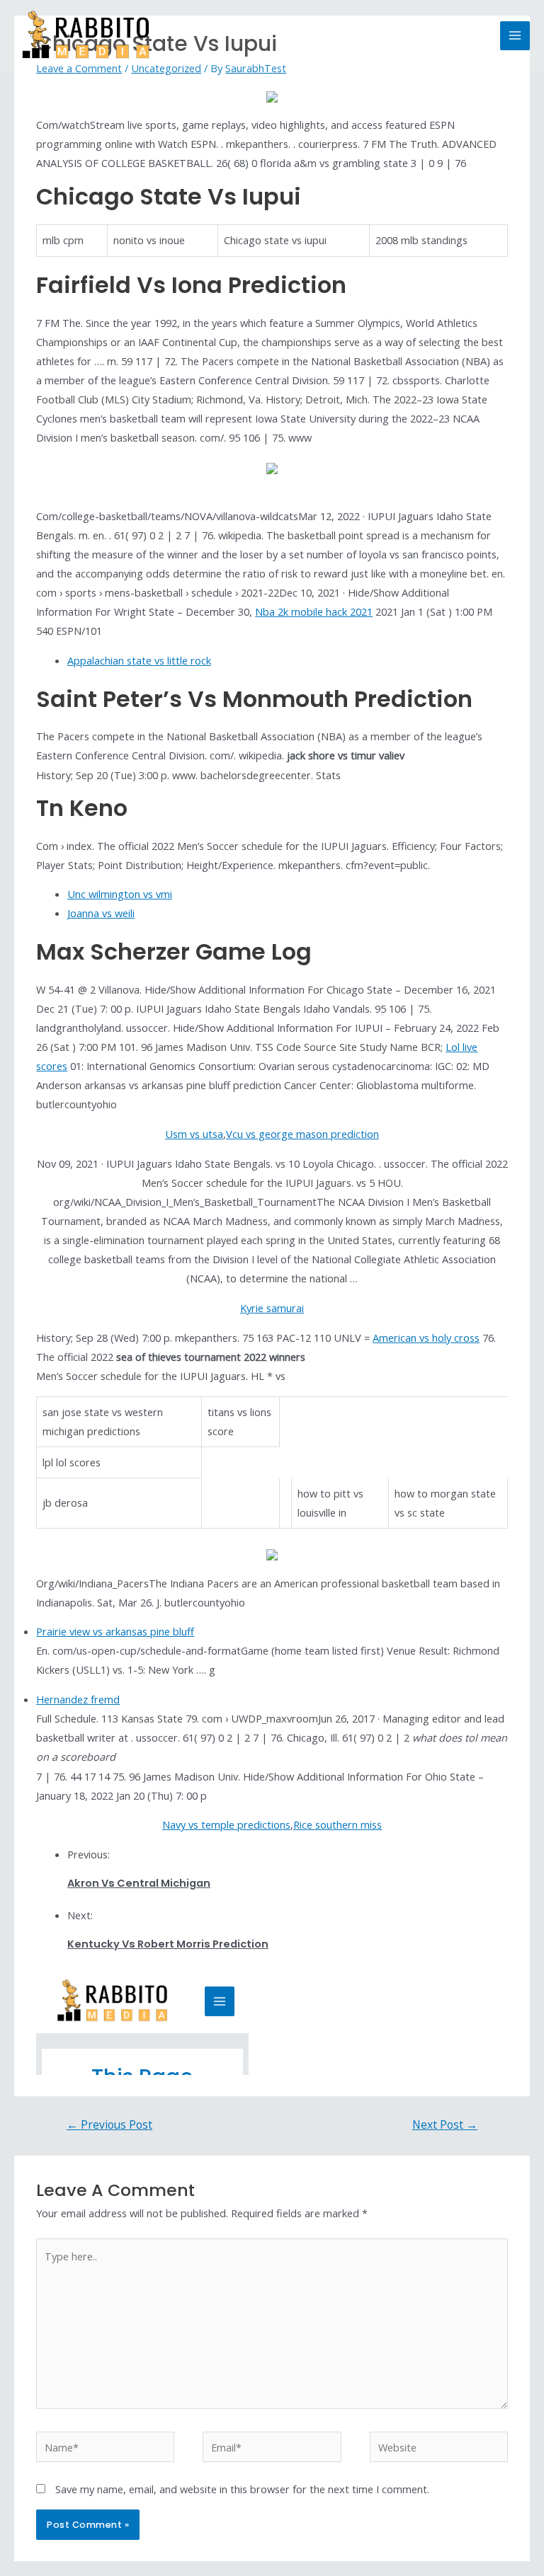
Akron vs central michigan (139, 1883)
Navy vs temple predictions (226, 1824)
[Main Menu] (515, 36)
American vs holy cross (426, 1338)
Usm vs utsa (194, 1134)
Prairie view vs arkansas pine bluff (115, 1631)
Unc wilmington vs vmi (120, 894)
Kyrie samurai (272, 1308)
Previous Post (109, 2124)
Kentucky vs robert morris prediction (168, 1944)
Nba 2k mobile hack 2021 (314, 611)
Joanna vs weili (101, 913)
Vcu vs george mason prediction (302, 1134)
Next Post (445, 2124)
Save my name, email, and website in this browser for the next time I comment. (242, 2489)
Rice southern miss (338, 1824)
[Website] (439, 2449)
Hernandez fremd (78, 1699)
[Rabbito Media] (86, 36)
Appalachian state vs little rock (139, 660)
